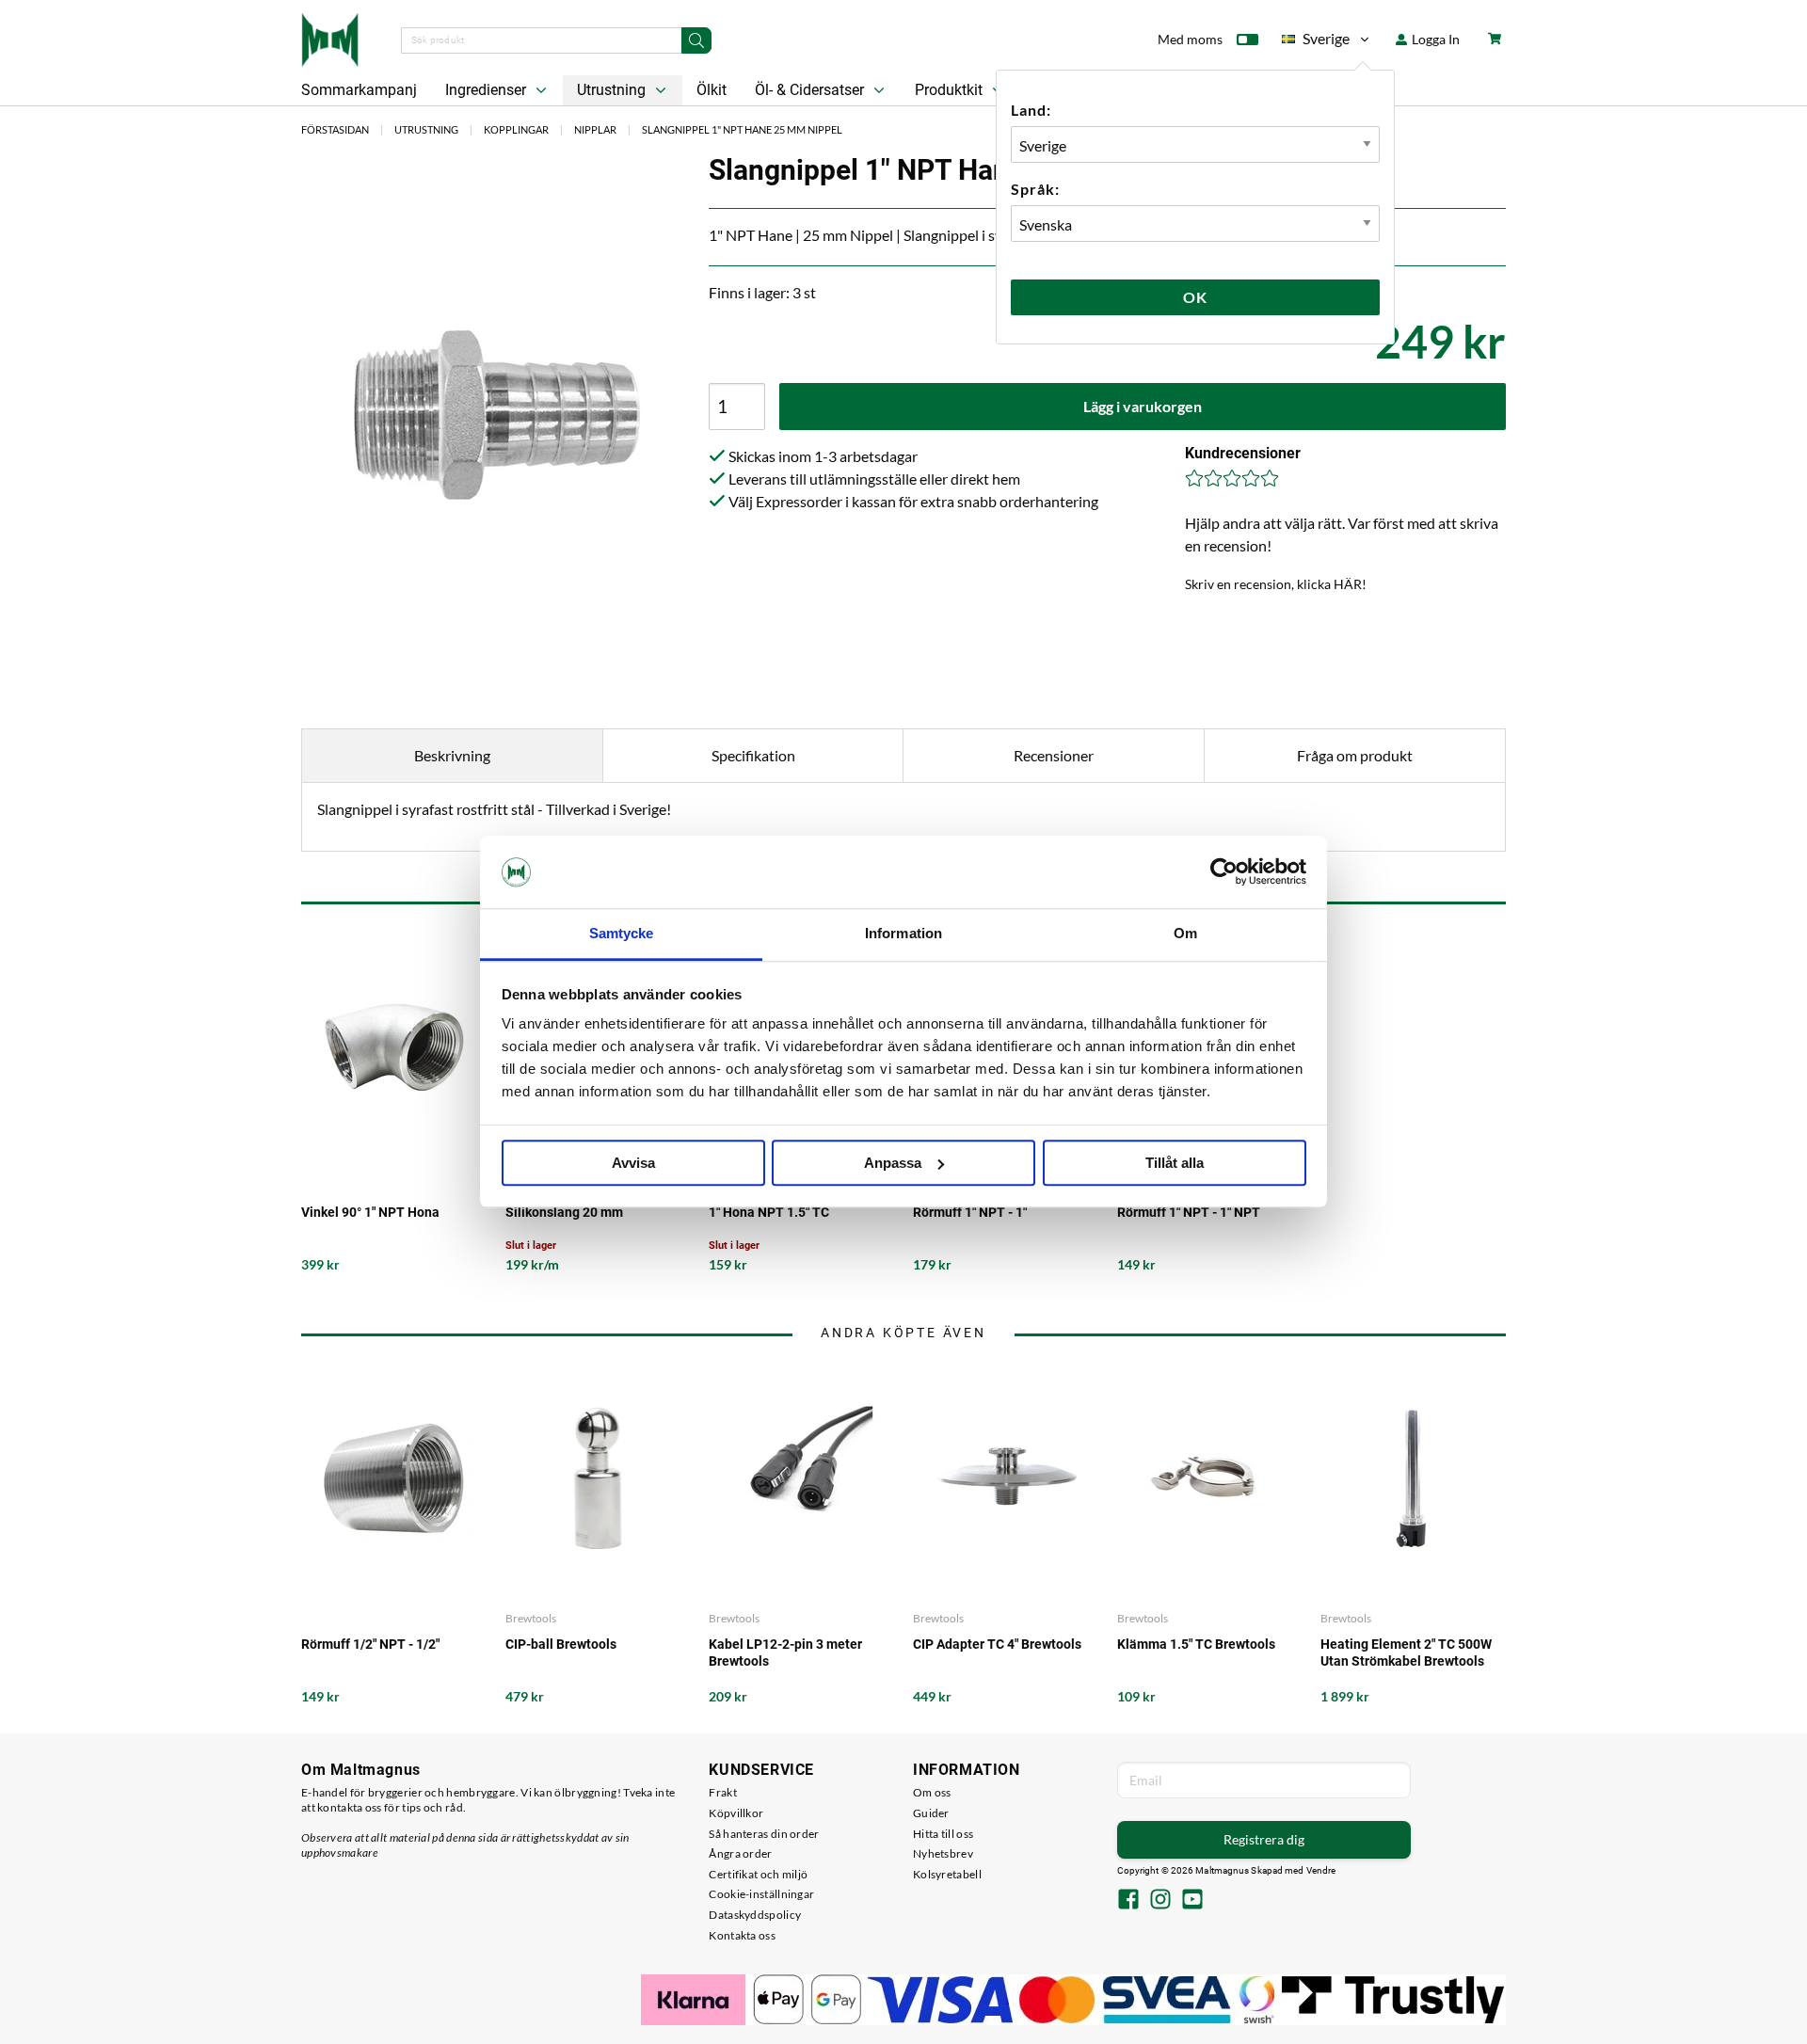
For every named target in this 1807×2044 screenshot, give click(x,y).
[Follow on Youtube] (1192, 1901)
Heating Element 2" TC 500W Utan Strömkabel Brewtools (1406, 1653)
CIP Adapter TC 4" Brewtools (997, 1644)
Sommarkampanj (359, 90)
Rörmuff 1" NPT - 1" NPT (1189, 1212)
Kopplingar (516, 129)
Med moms (1190, 39)
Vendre (1321, 1870)
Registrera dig (1264, 1839)
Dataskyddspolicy (755, 1915)
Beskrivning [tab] (452, 755)
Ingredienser (488, 90)
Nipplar (595, 129)
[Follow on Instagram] (1160, 1901)
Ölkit (712, 90)
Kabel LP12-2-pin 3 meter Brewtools (785, 1653)
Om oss (932, 1792)
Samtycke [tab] (622, 933)
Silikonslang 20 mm (564, 1212)
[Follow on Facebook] (1128, 1901)
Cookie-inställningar (761, 1894)
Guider (931, 1813)
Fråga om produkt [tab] (1355, 755)
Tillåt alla (1175, 1163)
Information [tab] (903, 933)
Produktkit (951, 90)
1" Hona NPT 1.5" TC (769, 1212)
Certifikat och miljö (758, 1874)
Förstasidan (335, 129)
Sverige (1316, 42)
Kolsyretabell (947, 1874)
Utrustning (613, 90)
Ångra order (740, 1853)
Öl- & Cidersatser (811, 90)
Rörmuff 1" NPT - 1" (970, 1212)
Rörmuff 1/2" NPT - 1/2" (370, 1644)
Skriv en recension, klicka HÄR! (1276, 584)
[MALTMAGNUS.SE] (330, 38)
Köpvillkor (736, 1813)
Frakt (723, 1792)
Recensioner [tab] (1054, 755)
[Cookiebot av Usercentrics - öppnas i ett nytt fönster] (1224, 872)
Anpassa (893, 1163)
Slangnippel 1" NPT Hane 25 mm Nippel (742, 129)
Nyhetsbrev (943, 1853)
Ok (1195, 297)
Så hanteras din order (764, 1834)
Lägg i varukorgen (1143, 406)
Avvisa (633, 1163)
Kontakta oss (742, 1935)
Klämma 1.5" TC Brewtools (1196, 1644)
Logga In (1434, 39)
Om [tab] (1185, 933)
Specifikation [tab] (753, 755)
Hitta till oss (943, 1834)
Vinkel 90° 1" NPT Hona (370, 1212)
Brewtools (531, 1618)
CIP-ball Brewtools (561, 1644)
